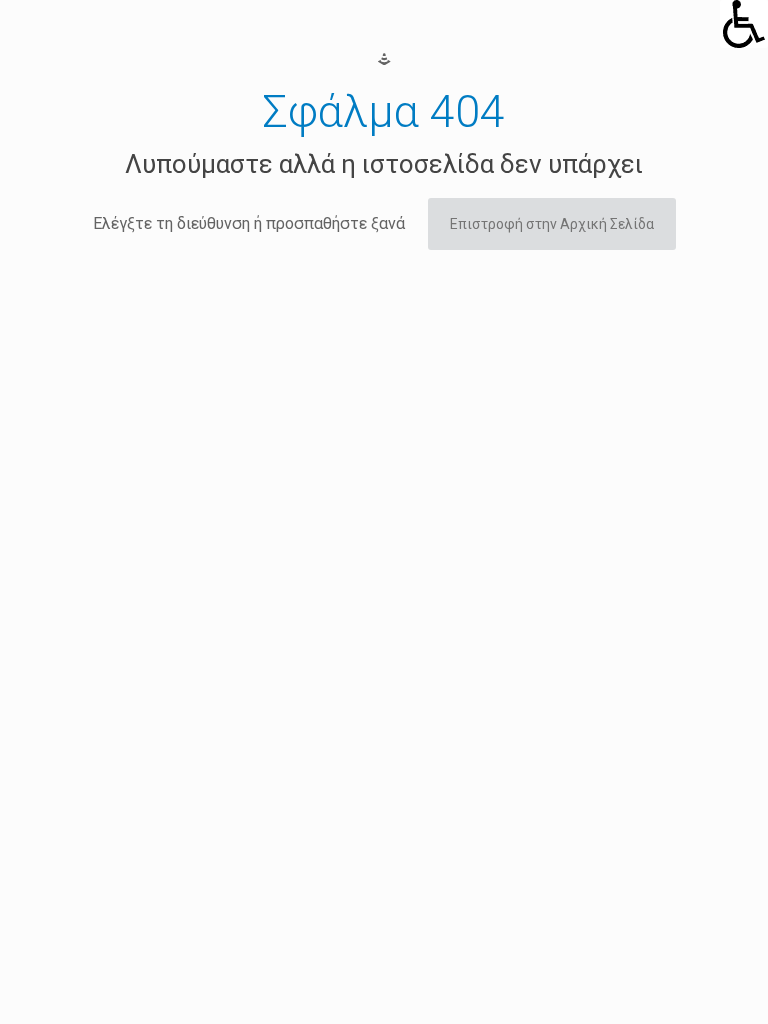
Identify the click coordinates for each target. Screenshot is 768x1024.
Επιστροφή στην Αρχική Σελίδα (552, 224)
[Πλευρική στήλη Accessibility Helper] (744, 24)
